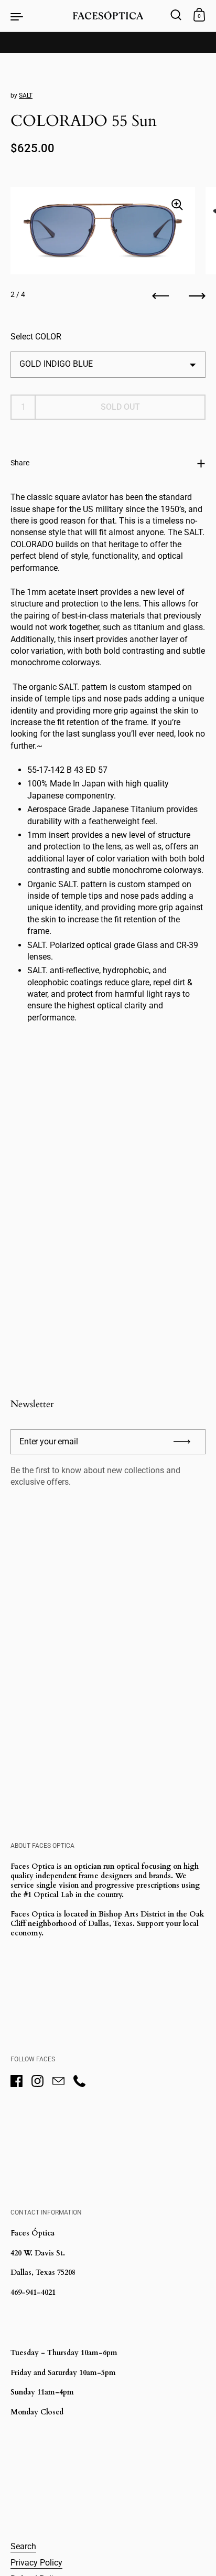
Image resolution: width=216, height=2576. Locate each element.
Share (20, 463)
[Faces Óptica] (108, 16)
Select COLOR (36, 337)
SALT (26, 95)
